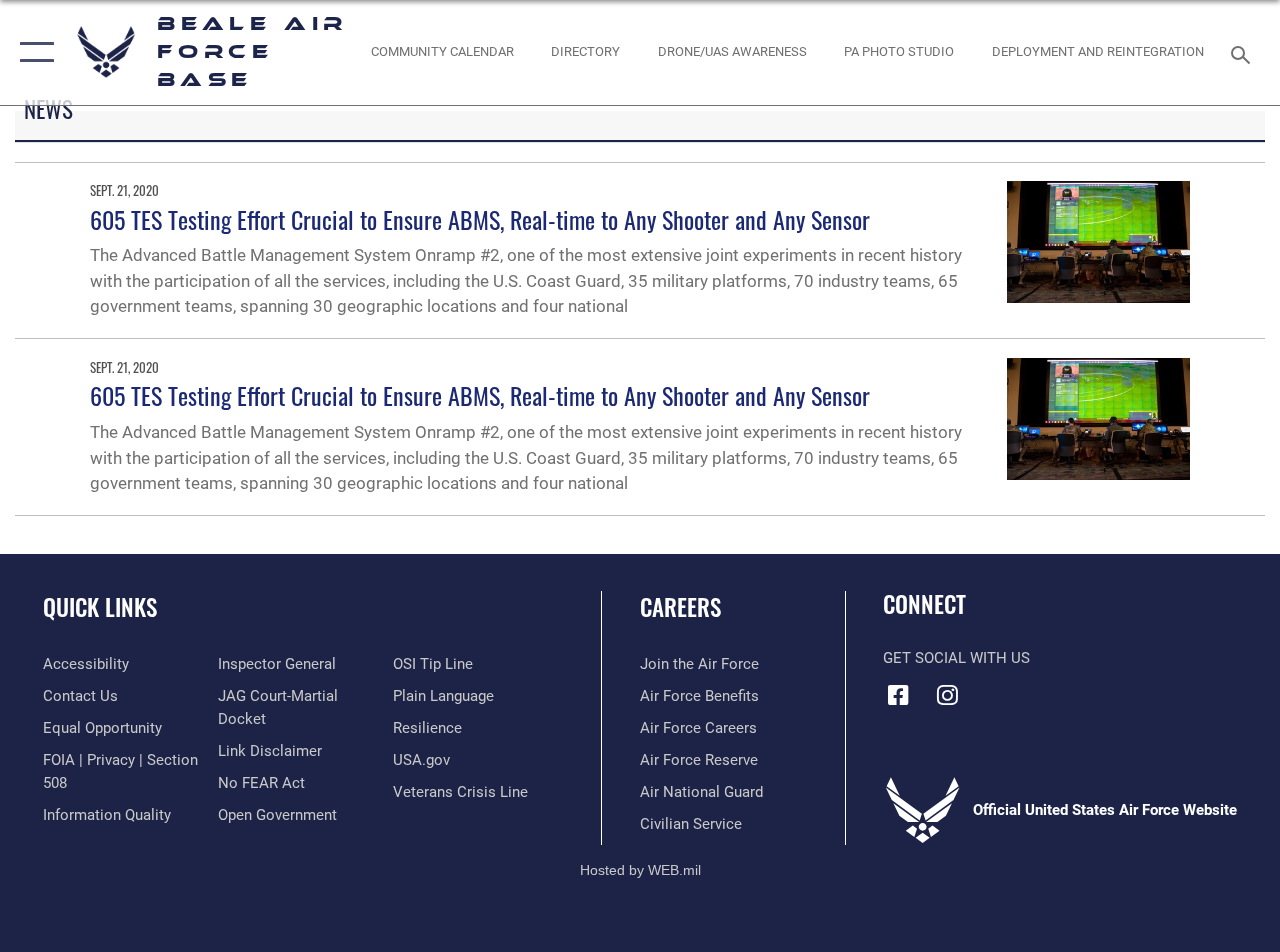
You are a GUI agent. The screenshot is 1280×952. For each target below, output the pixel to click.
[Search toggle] (1244, 52)
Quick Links (100, 607)
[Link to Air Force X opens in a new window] (1045, 689)
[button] (32, 52)
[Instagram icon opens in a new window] (947, 695)
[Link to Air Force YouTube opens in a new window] (996, 689)
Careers (680, 607)
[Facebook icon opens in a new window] (898, 695)
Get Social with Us (956, 658)
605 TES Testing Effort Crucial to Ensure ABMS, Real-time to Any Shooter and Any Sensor (480, 219)
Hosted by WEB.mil (640, 870)
